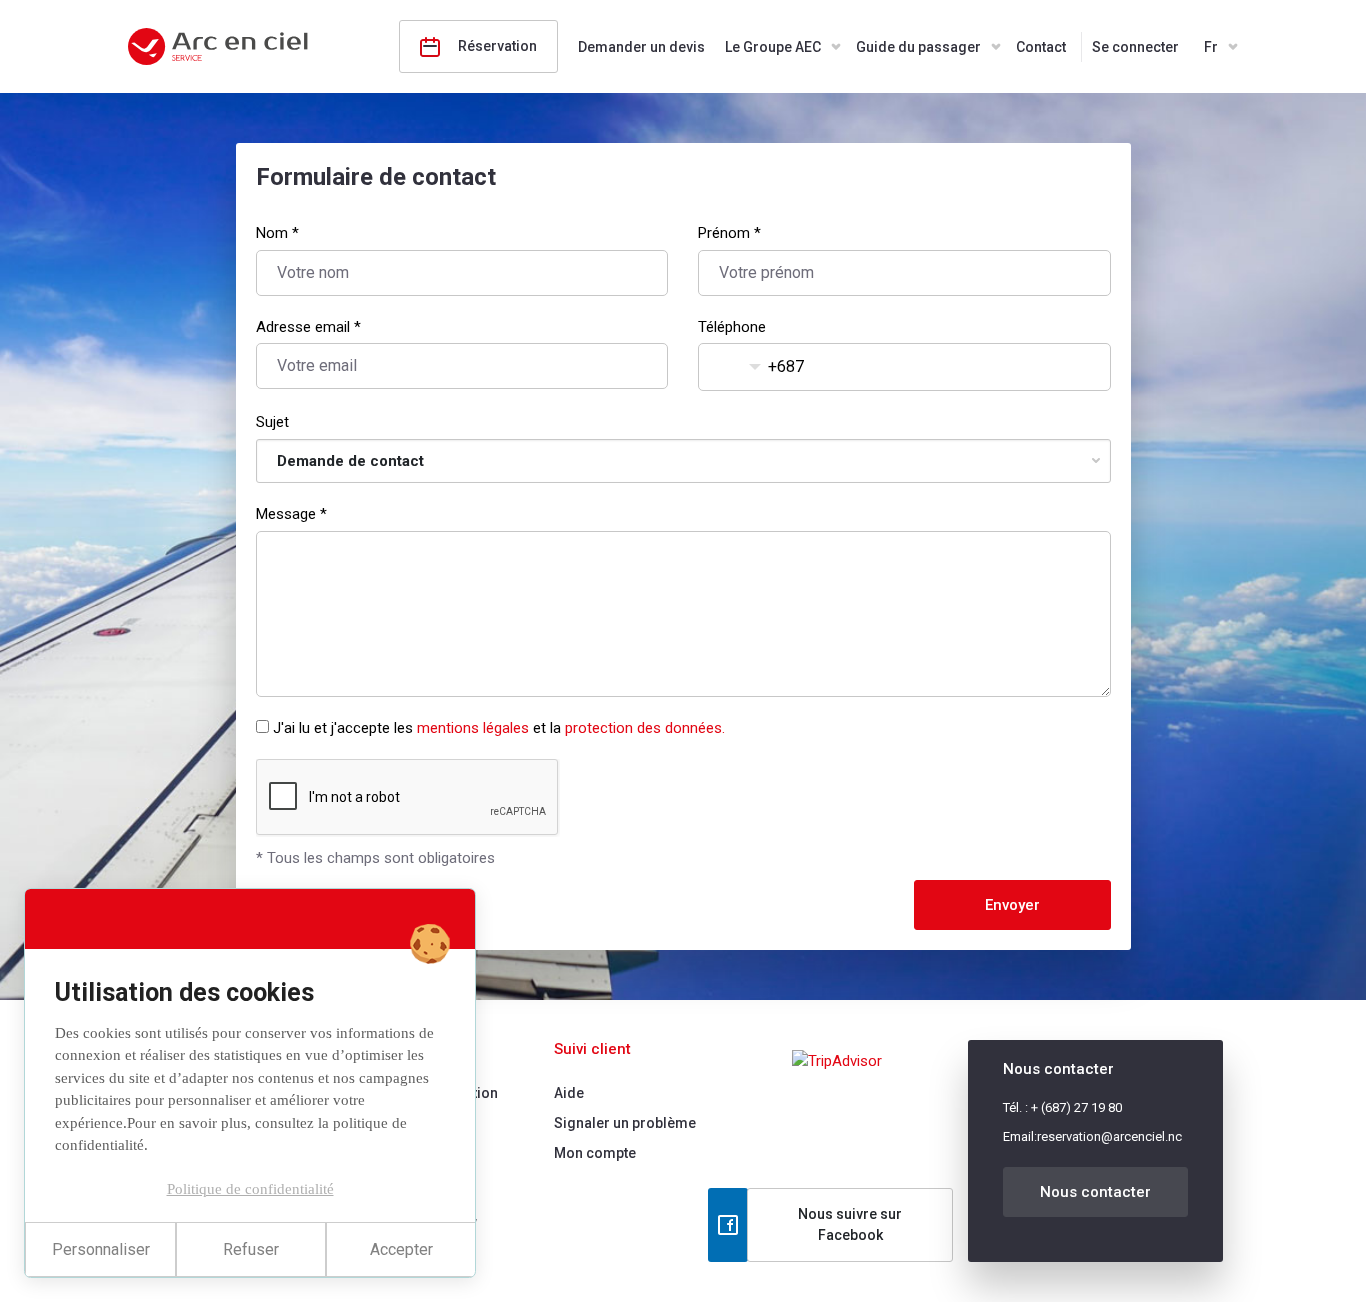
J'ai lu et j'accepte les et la (499, 728)
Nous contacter (1095, 1192)
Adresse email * (308, 327)
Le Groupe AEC (773, 47)
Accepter (401, 1249)
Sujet (272, 422)
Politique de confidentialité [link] (250, 1189)
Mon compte (595, 1153)
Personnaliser (101, 1249)
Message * (291, 514)
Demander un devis (641, 47)
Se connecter (1135, 47)
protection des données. (645, 728)
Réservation (496, 46)
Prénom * (729, 233)
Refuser (251, 1249)
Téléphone (732, 327)
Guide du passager (918, 47)
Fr (1211, 47)
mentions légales (473, 728)
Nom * (277, 233)
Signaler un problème (625, 1123)
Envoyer (1012, 905)
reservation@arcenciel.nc (1109, 1136)
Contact (1041, 47)
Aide (569, 1093)
